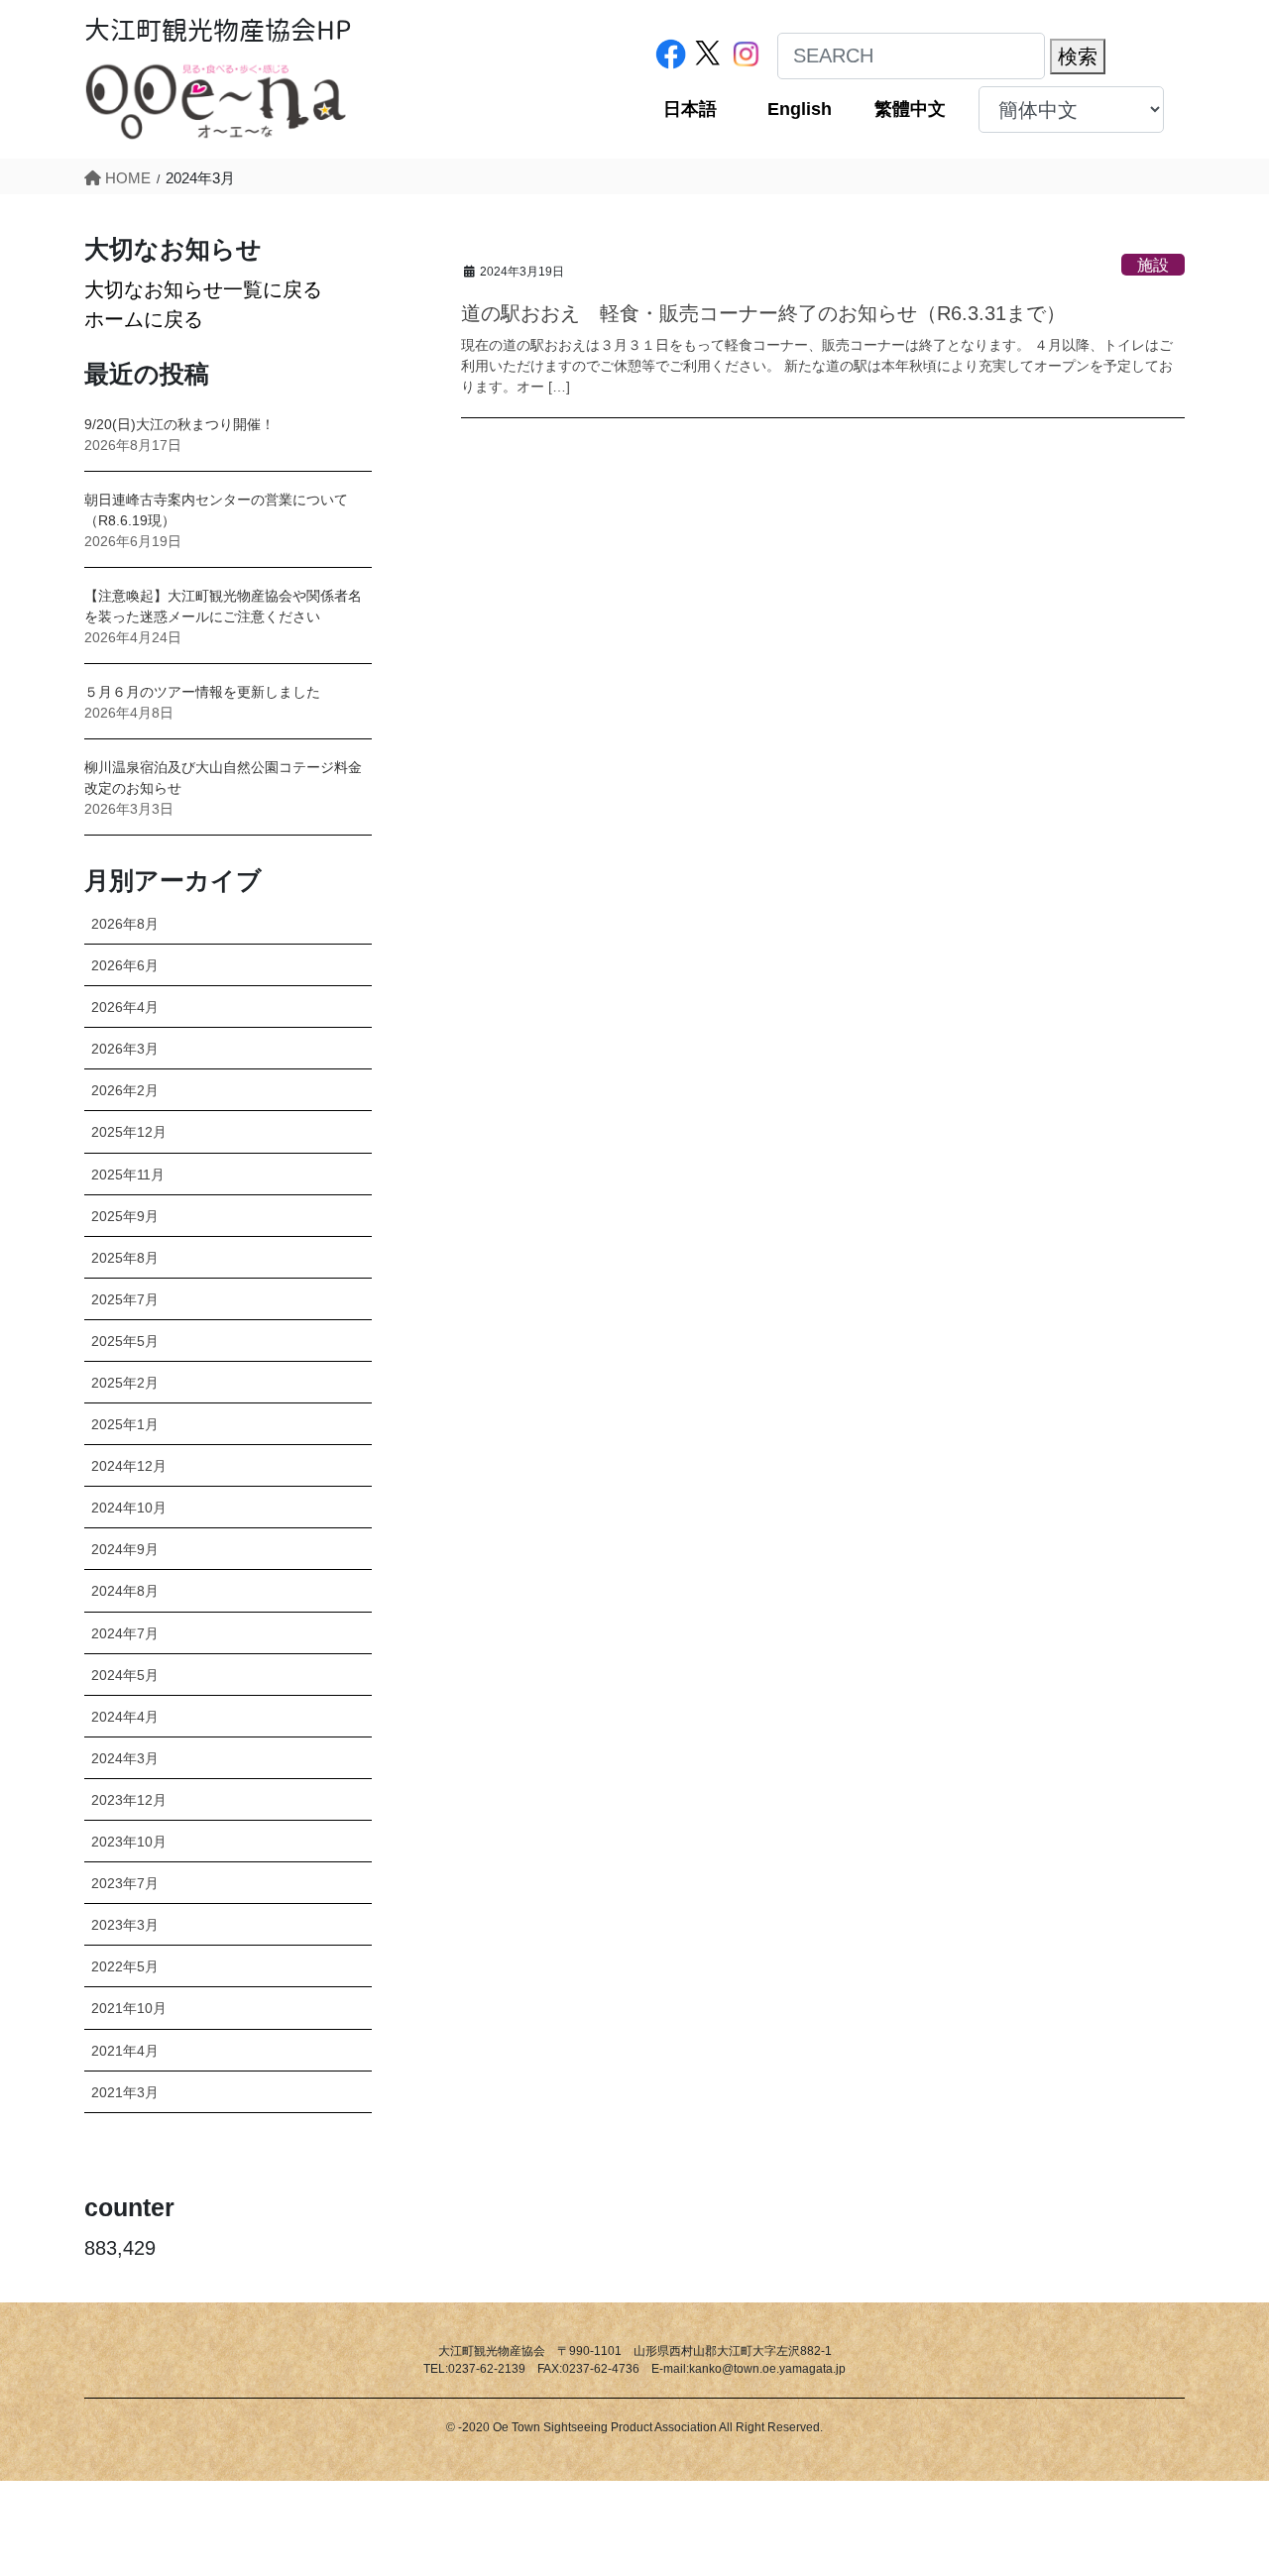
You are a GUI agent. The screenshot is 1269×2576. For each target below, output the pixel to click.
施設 (1153, 265)
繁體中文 (910, 109)
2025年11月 (128, 1175)
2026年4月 (125, 1007)
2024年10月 (129, 1508)
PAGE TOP (1218, 2482)
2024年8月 (125, 1591)
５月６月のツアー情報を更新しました (202, 692)
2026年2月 (125, 1090)
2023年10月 (129, 1842)
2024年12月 (129, 1466)
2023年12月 (129, 1800)
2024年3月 (125, 1758)
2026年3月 (125, 1049)
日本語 (690, 109)
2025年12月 (129, 1132)
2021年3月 (125, 2092)
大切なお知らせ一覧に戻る (203, 289)
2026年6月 (125, 965)
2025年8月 (125, 1258)
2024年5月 (125, 1675)
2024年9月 (125, 1549)
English (800, 109)
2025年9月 (125, 1216)
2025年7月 (125, 1299)
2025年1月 (125, 1424)
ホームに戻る (144, 319)
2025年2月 (125, 1383)
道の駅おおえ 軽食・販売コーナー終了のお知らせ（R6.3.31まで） (763, 313)
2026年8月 (125, 924)
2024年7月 (125, 1633)
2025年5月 (125, 1341)
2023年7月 (125, 1883)
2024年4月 (125, 1717)
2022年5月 (125, 1966)
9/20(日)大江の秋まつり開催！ (179, 424)
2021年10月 (129, 2008)
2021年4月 (125, 2051)
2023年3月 (125, 1925)
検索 (1078, 56)
